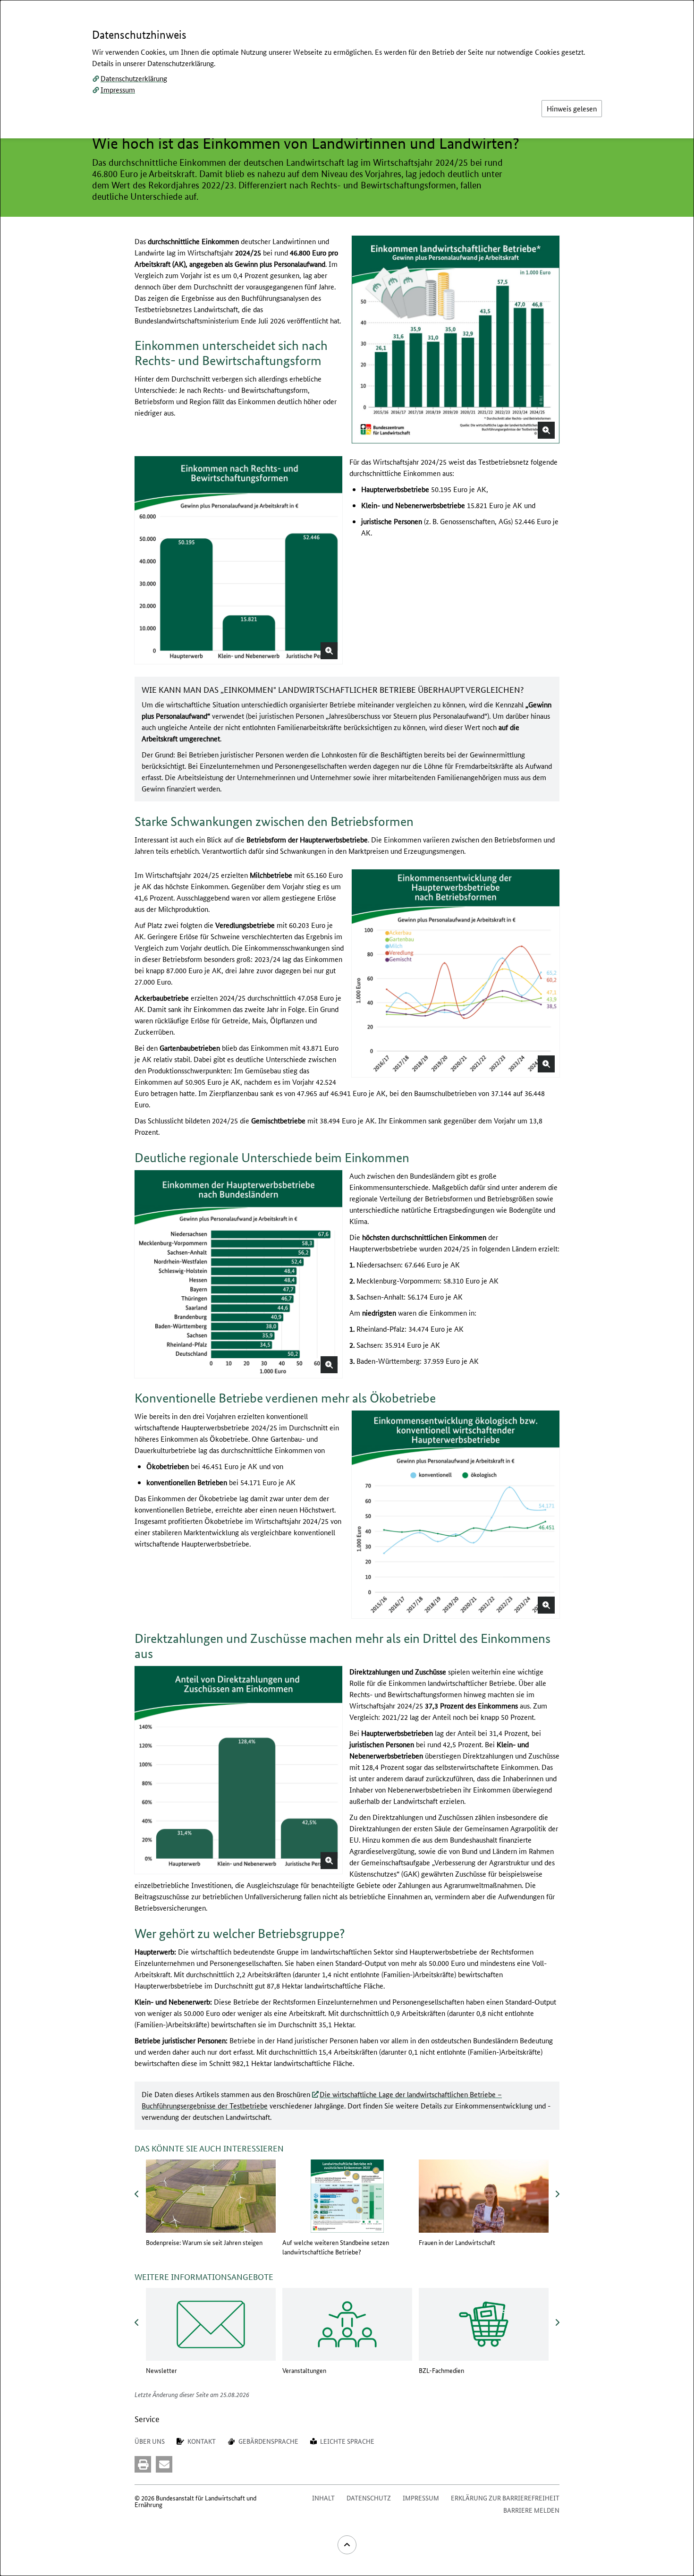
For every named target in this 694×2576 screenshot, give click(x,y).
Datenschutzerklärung (134, 78)
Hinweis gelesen (572, 108)
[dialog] (347, 1288)
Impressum (118, 89)
